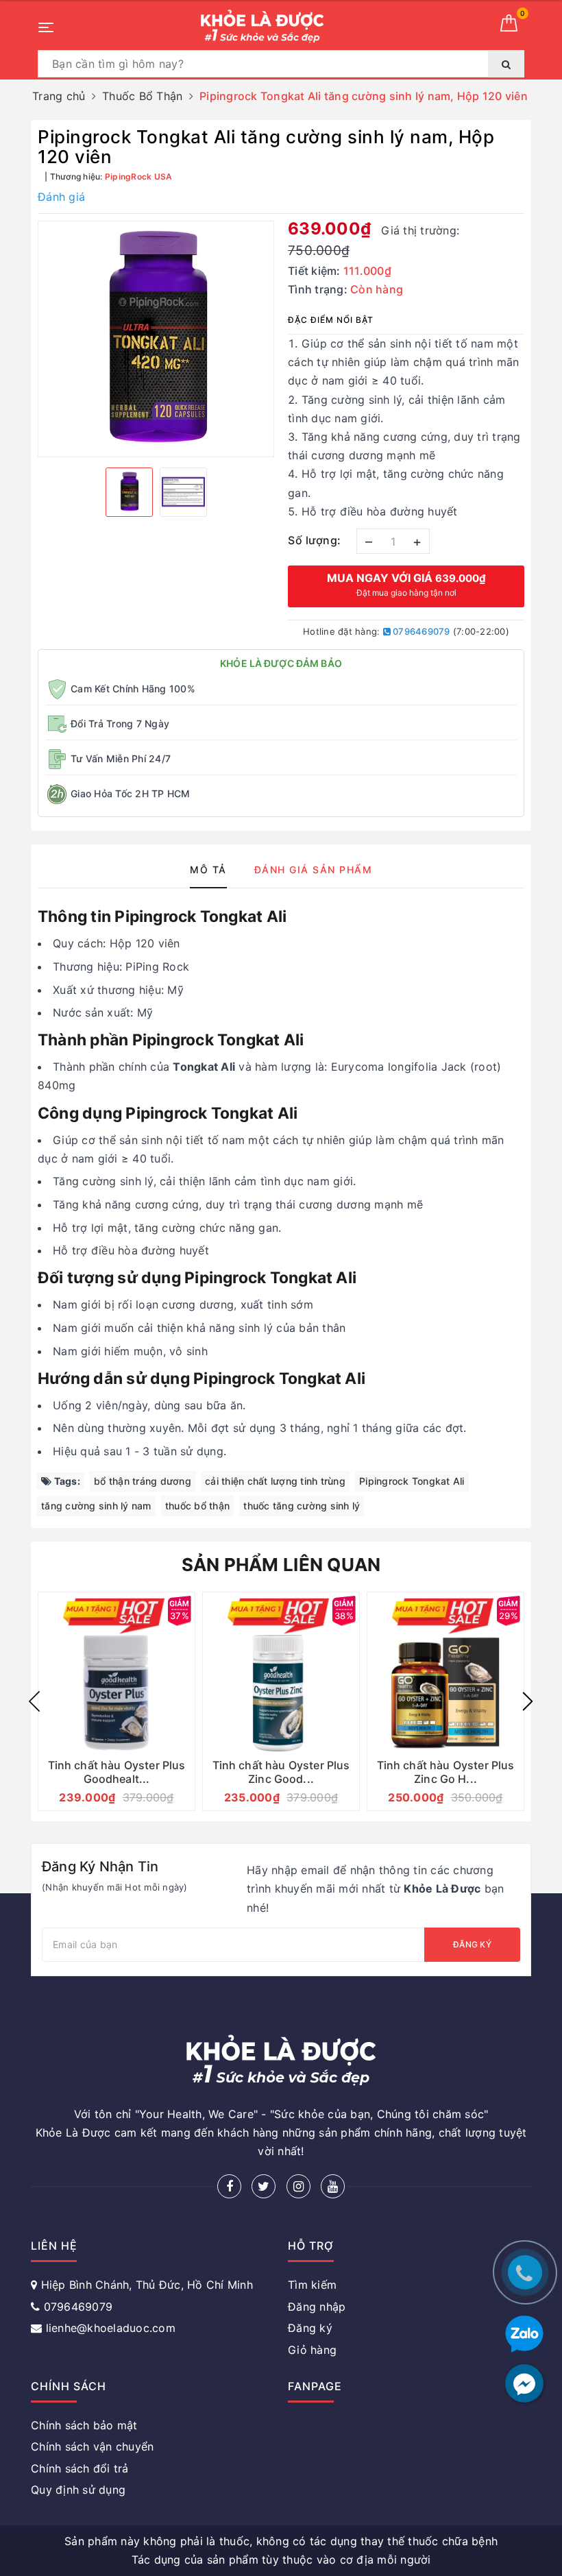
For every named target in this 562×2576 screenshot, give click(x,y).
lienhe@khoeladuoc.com (111, 2328)
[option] (156, 339)
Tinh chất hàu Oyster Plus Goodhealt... (117, 1772)
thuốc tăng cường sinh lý (302, 1506)
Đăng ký (472, 1944)
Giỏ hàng (312, 2350)
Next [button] (528, 1701)
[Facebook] (229, 2186)
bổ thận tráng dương (143, 1481)
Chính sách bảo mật (84, 2425)
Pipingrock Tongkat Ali (412, 1481)
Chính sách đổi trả (80, 2468)
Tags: (66, 1481)
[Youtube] (333, 2186)
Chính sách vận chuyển (92, 2446)
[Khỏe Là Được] (262, 26)
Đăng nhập (317, 2307)
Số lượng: (315, 540)
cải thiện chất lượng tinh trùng (275, 1481)
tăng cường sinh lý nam (96, 1506)
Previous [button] (34, 1701)
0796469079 (420, 631)
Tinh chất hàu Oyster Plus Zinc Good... (281, 1772)
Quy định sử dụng (78, 2490)
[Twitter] (264, 2186)
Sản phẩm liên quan (281, 1565)
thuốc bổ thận (197, 1506)
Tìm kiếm (312, 2285)
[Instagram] (298, 2186)
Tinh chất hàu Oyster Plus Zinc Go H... (446, 1772)
